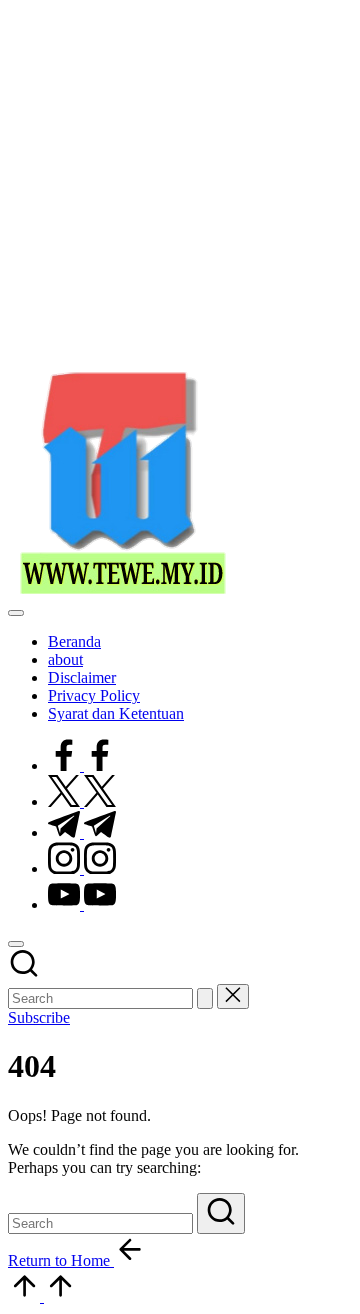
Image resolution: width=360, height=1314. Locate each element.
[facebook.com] (82, 765)
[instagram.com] (82, 868)
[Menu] (16, 613)
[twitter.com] (82, 801)
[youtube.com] (82, 904)
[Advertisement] (180, 188)
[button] (205, 998)
